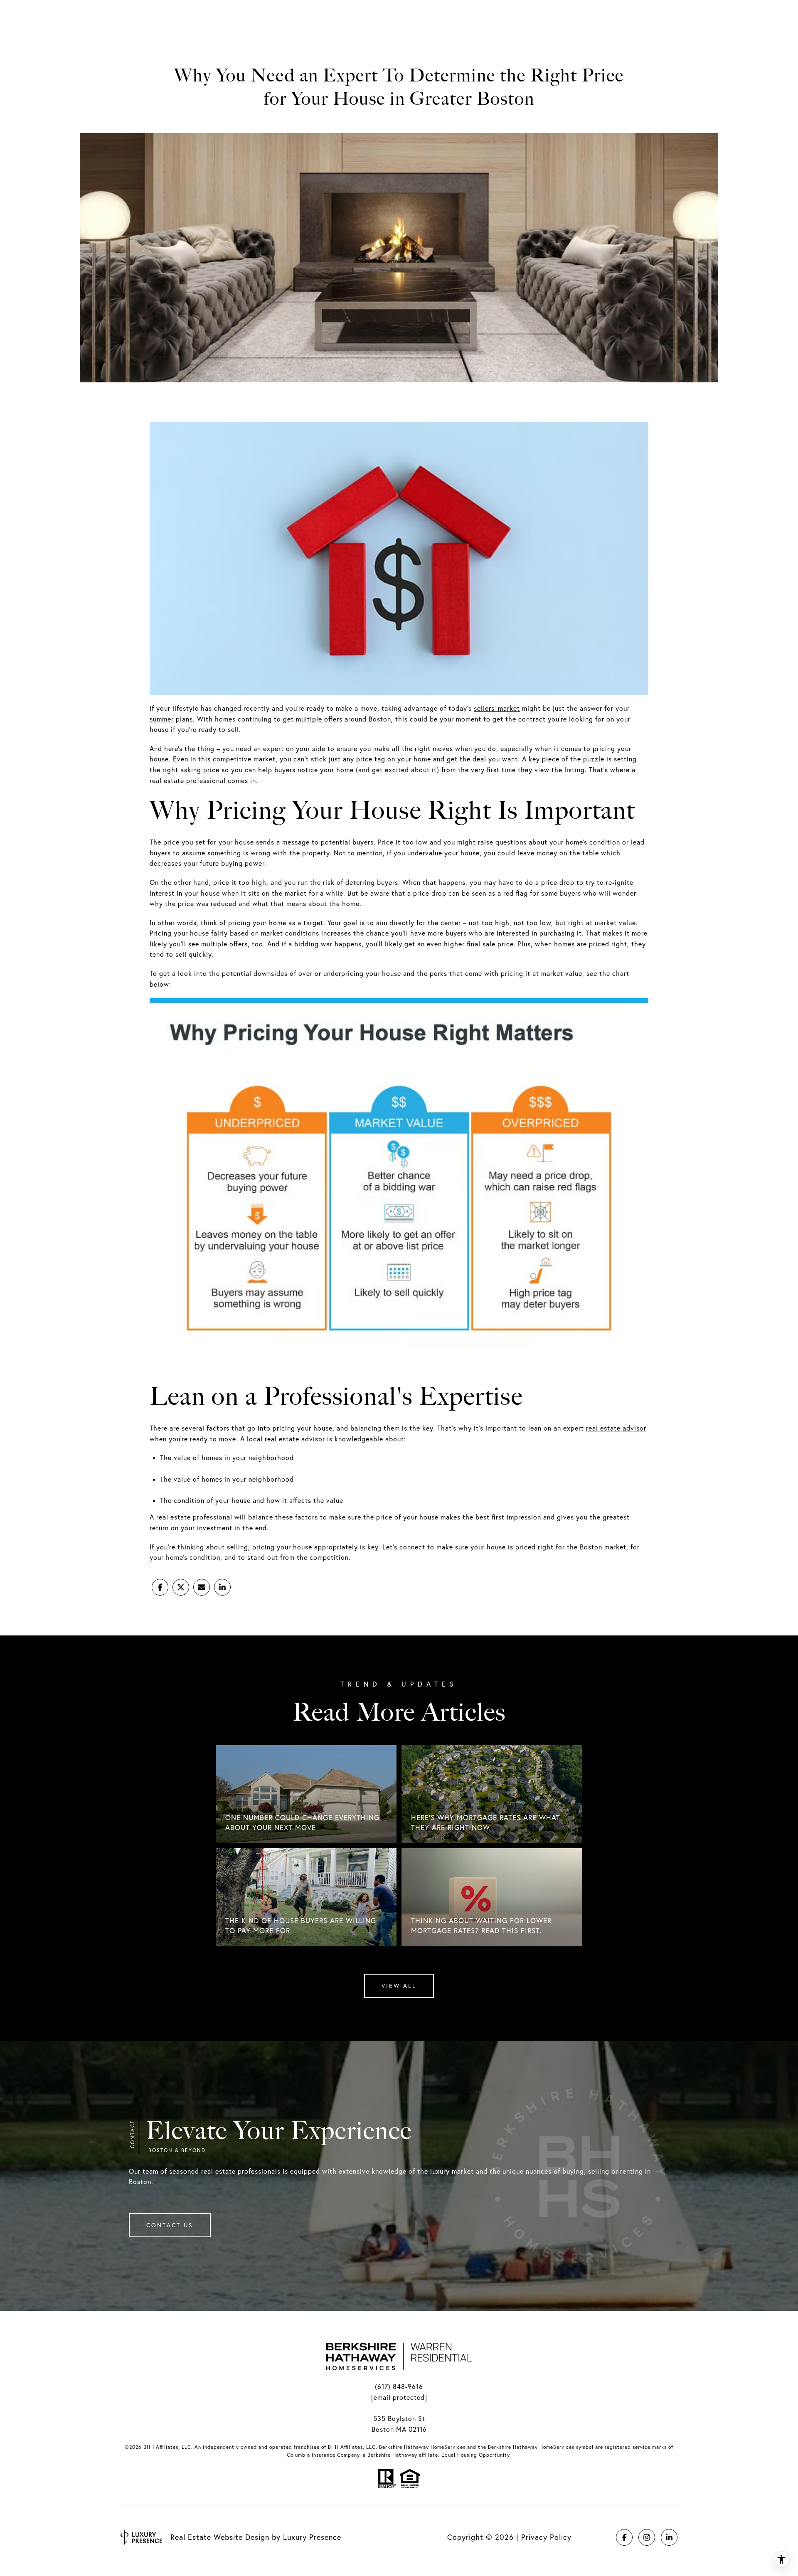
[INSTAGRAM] (647, 2537)
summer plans (171, 719)
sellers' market (497, 708)
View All (399, 1986)
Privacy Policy (546, 2537)
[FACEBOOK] (624, 2537)
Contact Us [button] (170, 2225)
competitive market (244, 759)
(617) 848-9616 (399, 2386)
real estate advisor (616, 1428)
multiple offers (319, 719)
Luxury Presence (312, 2537)
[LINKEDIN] (669, 2537)
